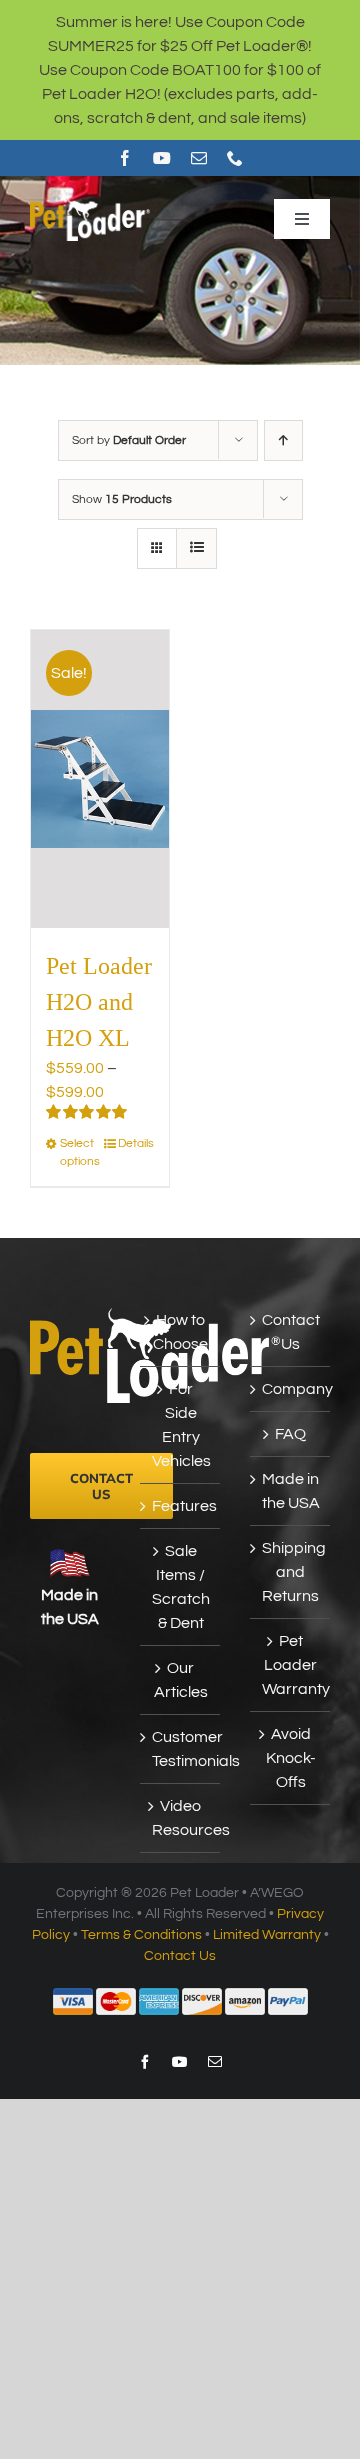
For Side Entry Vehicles (181, 1425)
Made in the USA (291, 1491)
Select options (79, 1152)
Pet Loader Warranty (291, 1665)
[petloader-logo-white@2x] (90, 204)
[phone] (235, 158)
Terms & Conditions (141, 1935)
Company (291, 1389)
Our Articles (181, 1680)
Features (181, 1506)
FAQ (290, 1434)
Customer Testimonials (181, 1749)
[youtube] (162, 158)
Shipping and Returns (291, 1572)
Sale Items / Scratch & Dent (181, 1587)
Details (136, 1143)
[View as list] (196, 548)
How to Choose (180, 1332)
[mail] (199, 158)
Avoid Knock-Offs (291, 1758)
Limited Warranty (267, 1935)
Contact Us (291, 1332)
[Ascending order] (283, 440)
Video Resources (181, 1818)
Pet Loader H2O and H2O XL (99, 1002)
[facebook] (125, 158)
